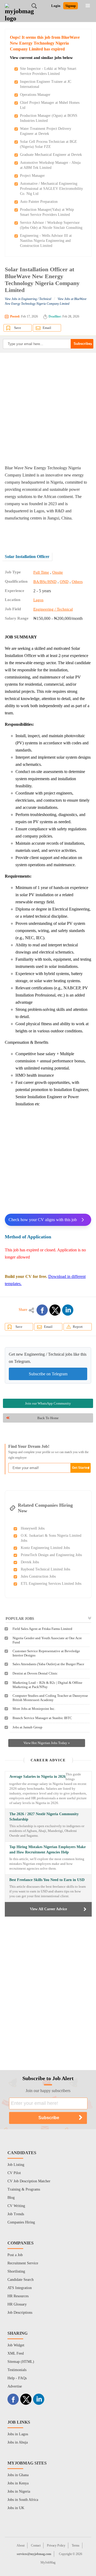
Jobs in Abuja (18, 2442)
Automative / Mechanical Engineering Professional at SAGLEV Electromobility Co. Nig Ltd (51, 189)
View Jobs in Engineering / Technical (28, 299)
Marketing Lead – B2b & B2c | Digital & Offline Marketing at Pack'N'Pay (47, 1685)
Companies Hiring (21, 2222)
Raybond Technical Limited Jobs (45, 1569)
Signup (71, 6)
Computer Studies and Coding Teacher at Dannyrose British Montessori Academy (50, 1698)
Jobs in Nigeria (19, 2491)
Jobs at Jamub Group (27, 1727)
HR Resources (18, 2296)
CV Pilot (14, 2173)
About (21, 2545)
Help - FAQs (17, 2378)
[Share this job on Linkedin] (68, 1310)
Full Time (41, 572)
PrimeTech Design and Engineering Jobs (51, 1555)
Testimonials (17, 2370)
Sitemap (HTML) (21, 2362)
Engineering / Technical (53, 609)
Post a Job (15, 2255)
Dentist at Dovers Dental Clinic (35, 1673)
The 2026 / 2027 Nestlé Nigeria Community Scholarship (44, 1817)
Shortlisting (16, 2271)
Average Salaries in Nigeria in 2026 (37, 1777)
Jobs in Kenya (18, 2483)
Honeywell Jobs (33, 1528)
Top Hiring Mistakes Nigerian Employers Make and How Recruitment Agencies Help (47, 1850)
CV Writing (16, 2206)
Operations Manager (35, 95)
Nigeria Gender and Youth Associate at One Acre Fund (47, 1640)
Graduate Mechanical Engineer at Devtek (51, 155)
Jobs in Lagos (18, 2434)
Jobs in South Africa (23, 2500)
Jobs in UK (16, 2508)
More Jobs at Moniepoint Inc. (34, 1709)
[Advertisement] (48, 409)
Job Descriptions (20, 2313)
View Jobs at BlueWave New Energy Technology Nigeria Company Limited (46, 301)
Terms (76, 2545)
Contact (36, 2545)
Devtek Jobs (30, 1562)
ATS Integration (20, 2288)
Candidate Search (21, 2280)
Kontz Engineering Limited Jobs (45, 1548)
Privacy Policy (56, 2545)
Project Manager (32, 176)
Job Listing (16, 2165)
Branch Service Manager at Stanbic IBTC (42, 1718)
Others (77, 582)
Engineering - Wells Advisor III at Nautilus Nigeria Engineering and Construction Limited (46, 241)
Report (78, 1327)
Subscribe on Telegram (48, 1374)
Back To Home (48, 1418)
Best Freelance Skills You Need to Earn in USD (47, 1880)
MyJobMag (48, 2562)
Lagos (38, 600)
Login (56, 6)
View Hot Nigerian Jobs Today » (47, 1743)
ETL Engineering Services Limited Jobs (51, 1584)
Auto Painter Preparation (39, 202)
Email (47, 328)
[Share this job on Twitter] (55, 1310)
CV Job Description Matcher (29, 2181)
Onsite (58, 572)
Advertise (15, 2386)
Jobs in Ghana (18, 2475)
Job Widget (16, 2345)
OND (64, 582)
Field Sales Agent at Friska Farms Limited (42, 1629)
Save (18, 328)
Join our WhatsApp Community (48, 1403)
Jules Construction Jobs (38, 1576)
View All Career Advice (48, 1909)
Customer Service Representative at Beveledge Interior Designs (46, 1653)
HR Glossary (17, 2304)
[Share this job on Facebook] (42, 1310)
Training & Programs (24, 2189)
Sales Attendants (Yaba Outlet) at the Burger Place (48, 1664)
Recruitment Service (23, 2263)
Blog (11, 2198)
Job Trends (16, 2214)
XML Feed (16, 2353)
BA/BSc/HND (45, 582)
